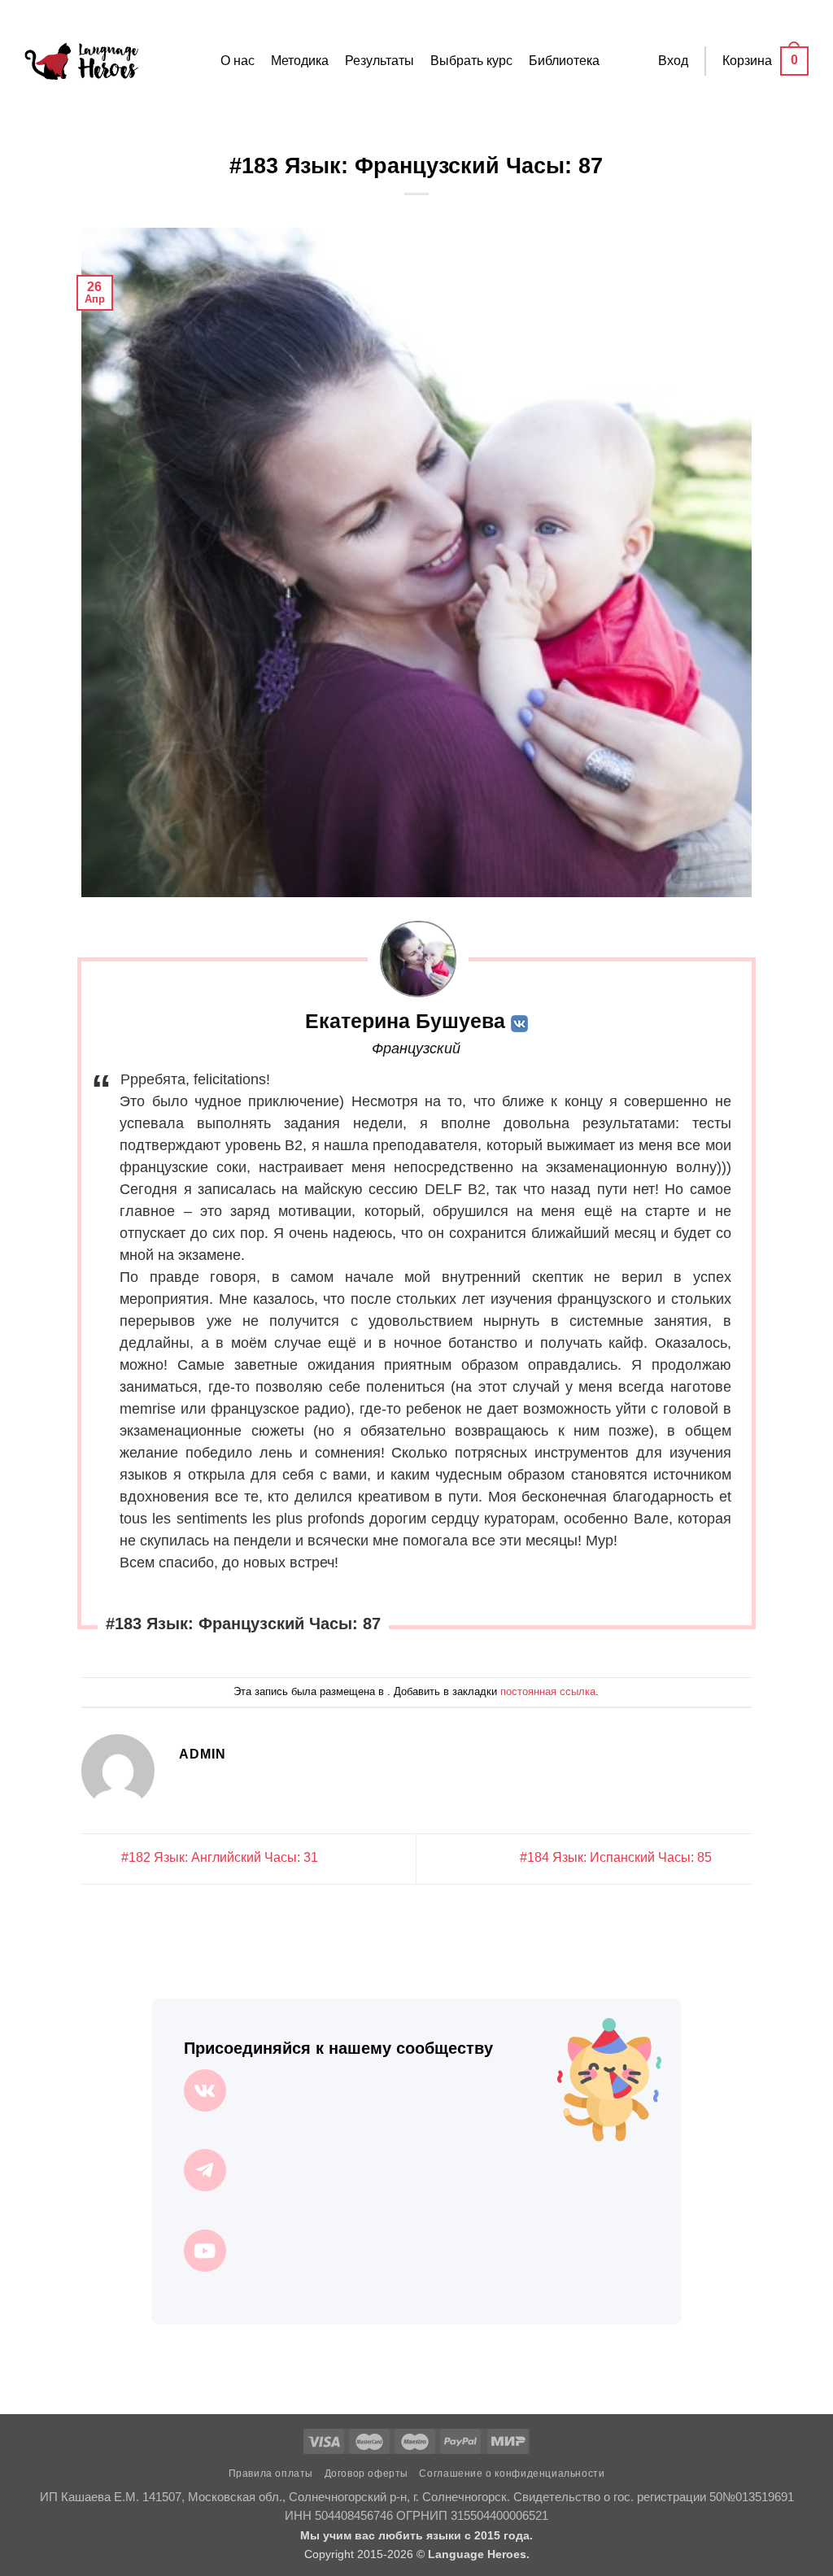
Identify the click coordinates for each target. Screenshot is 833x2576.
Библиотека (564, 61)
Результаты (379, 61)
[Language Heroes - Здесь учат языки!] (81, 61)
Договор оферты (367, 2474)
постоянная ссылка (548, 1691)
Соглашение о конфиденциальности (512, 2474)
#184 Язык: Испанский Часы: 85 (617, 1858)
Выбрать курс (471, 61)
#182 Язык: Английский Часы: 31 (218, 1858)
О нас (238, 61)
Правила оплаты (271, 2474)
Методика (300, 61)
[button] (673, 61)
